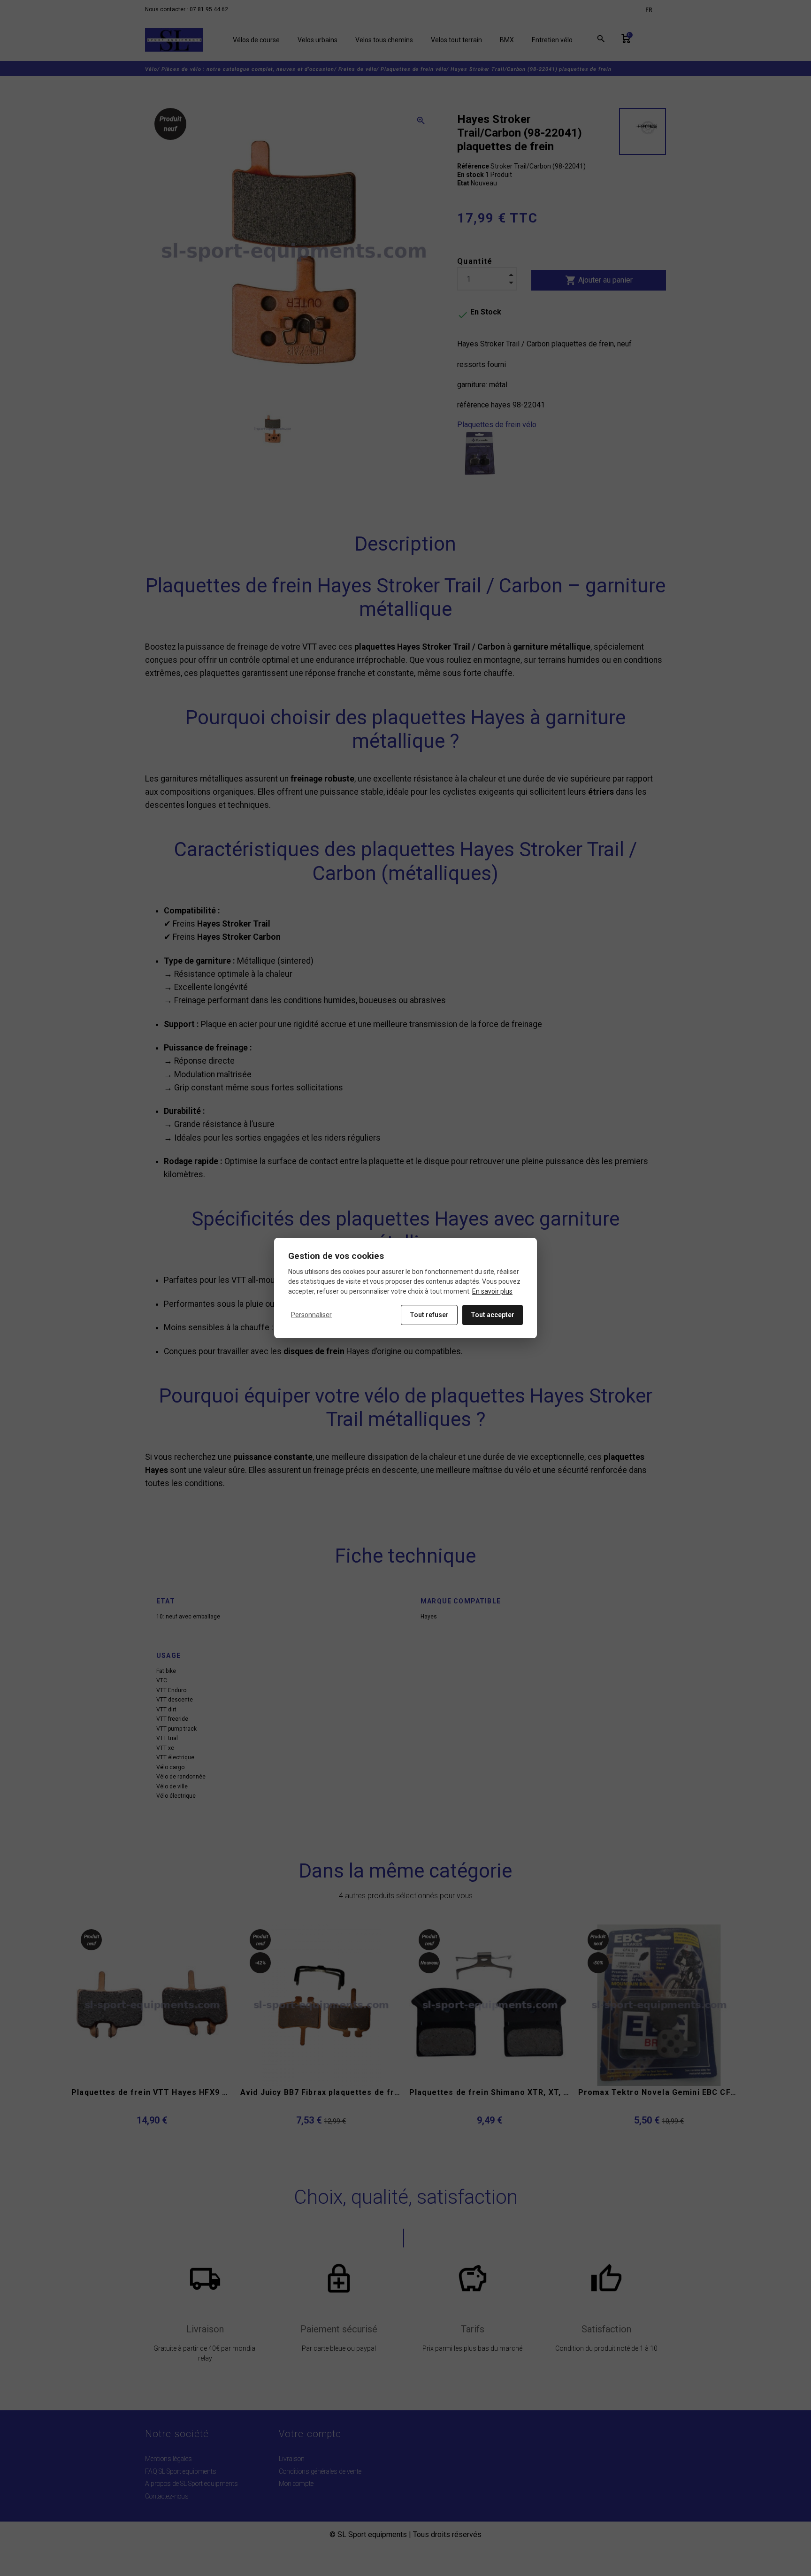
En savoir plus (492, 1291)
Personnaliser (311, 1315)
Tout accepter (493, 1315)
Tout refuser (429, 1315)
